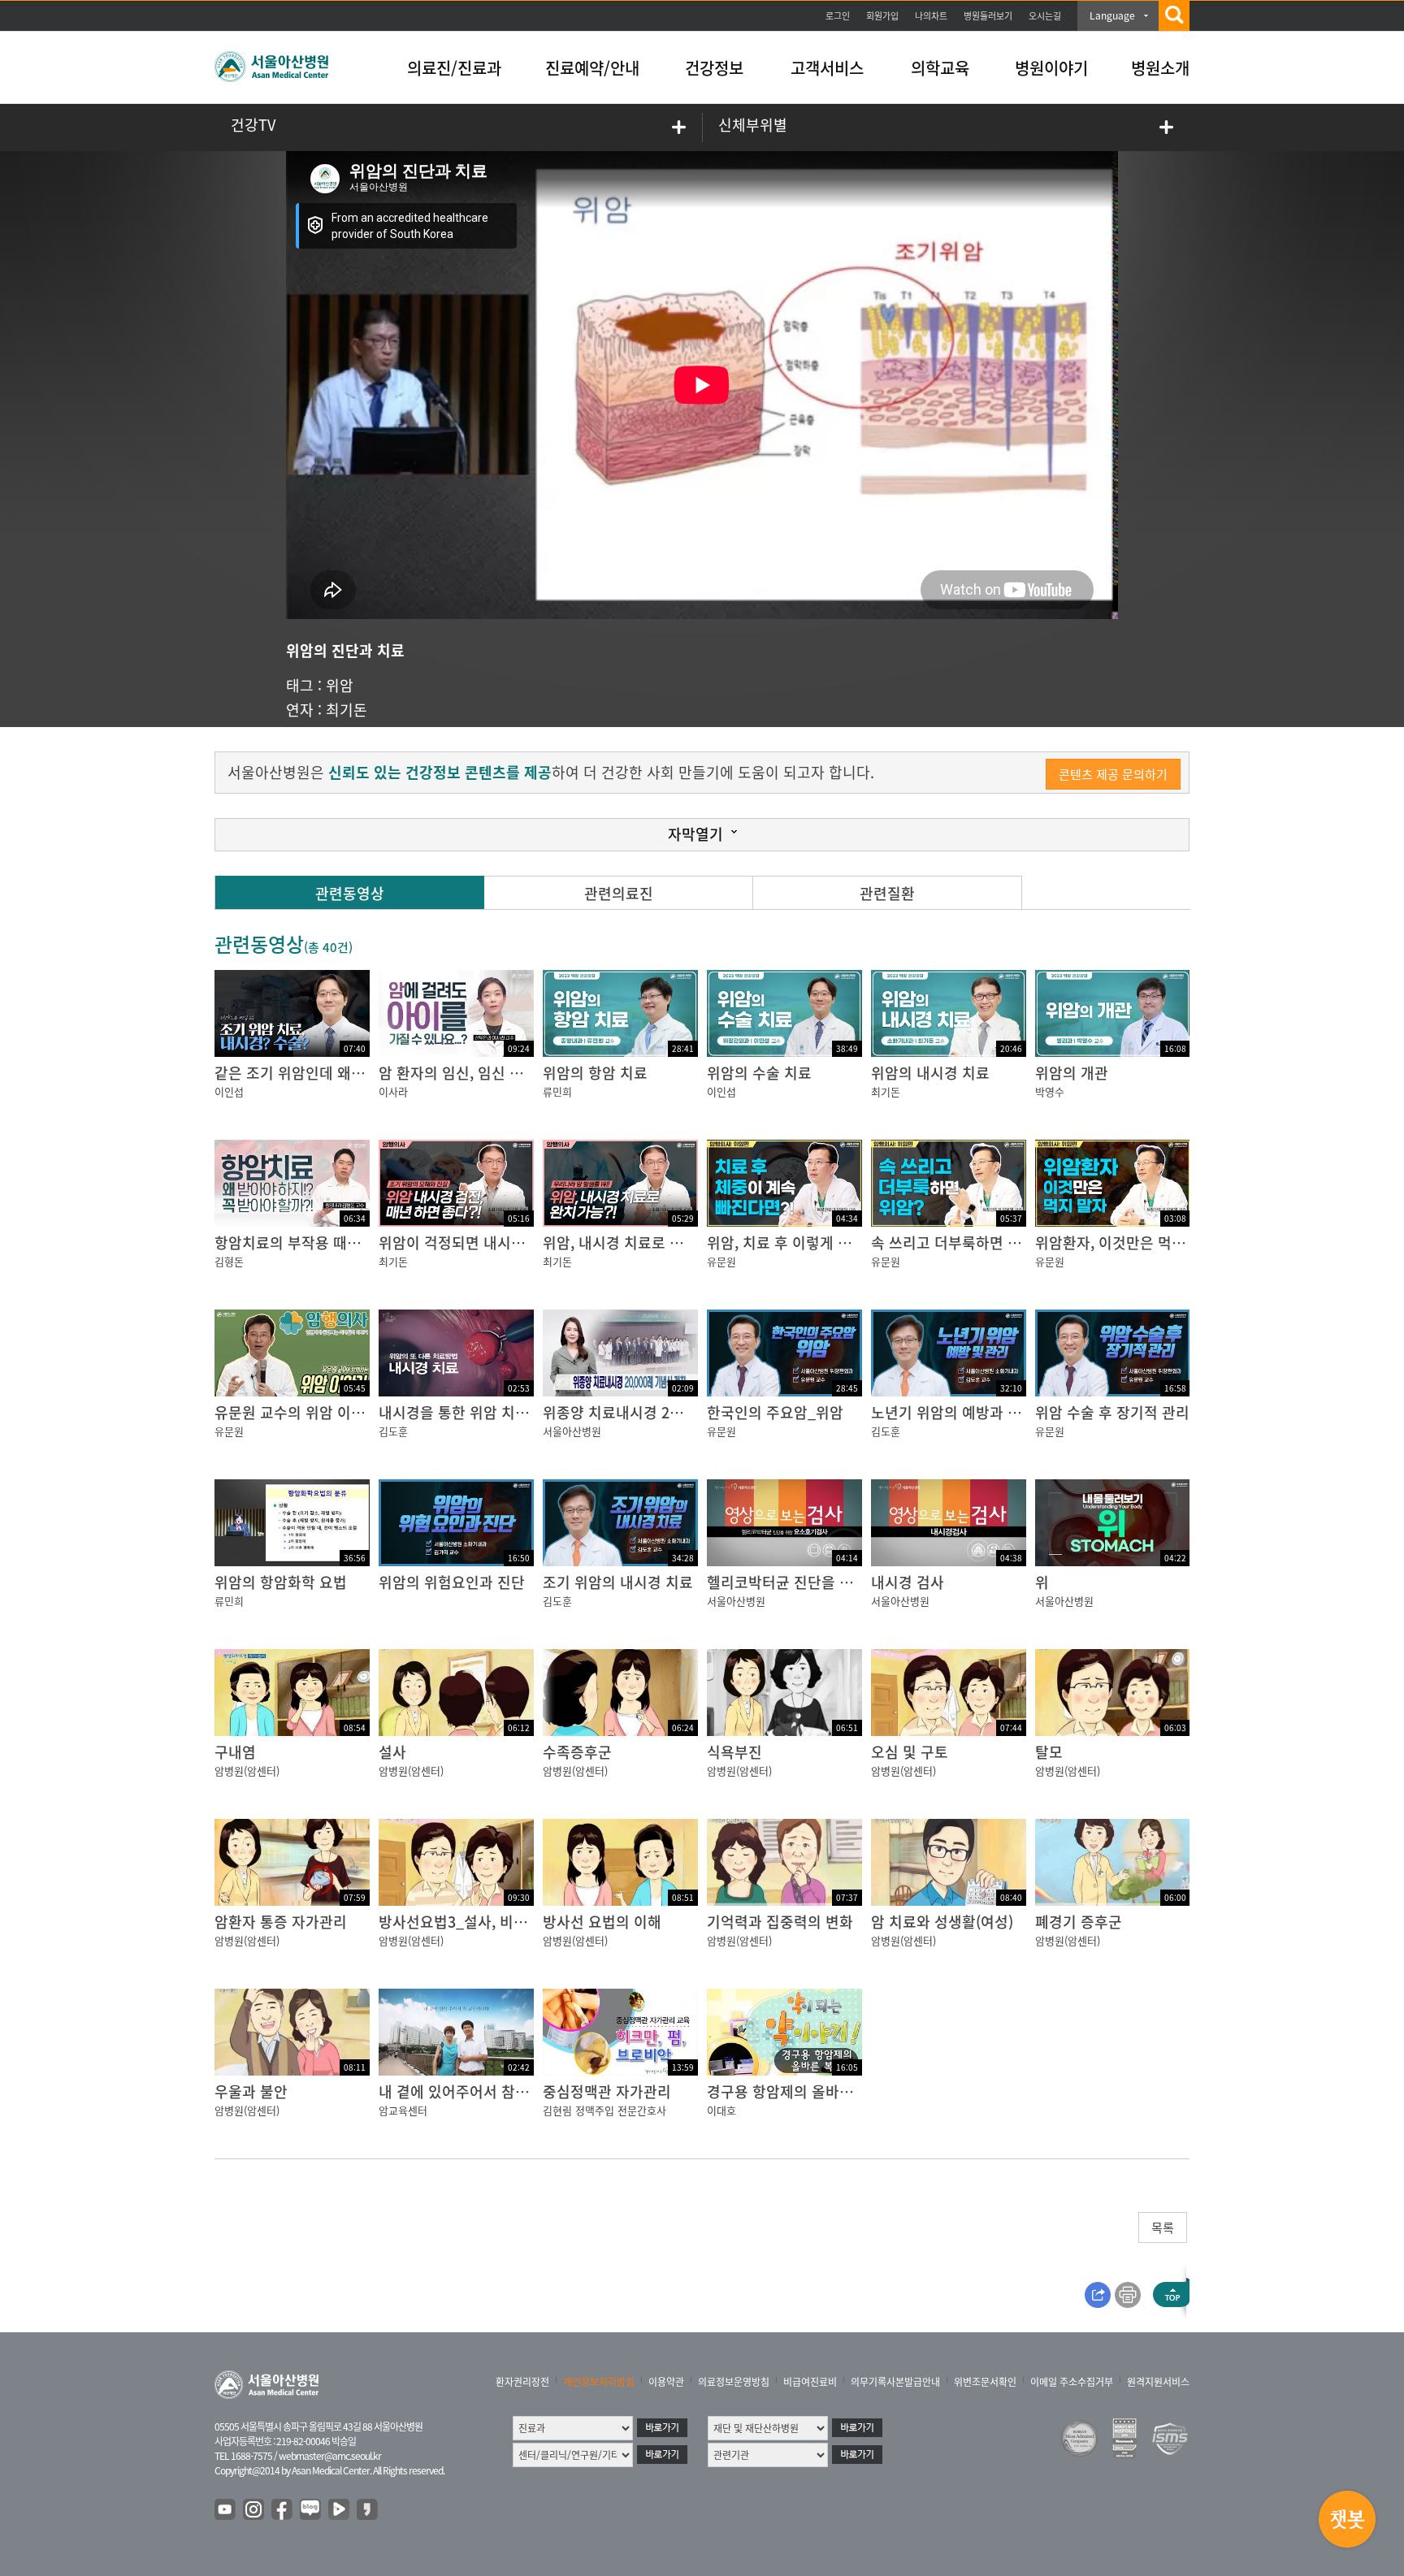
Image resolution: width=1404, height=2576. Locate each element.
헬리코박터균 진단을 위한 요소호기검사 (830, 1582)
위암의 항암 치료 (595, 1073)
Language (1112, 15)
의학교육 (940, 68)
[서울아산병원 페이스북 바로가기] (283, 2510)
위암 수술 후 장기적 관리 (1112, 1412)
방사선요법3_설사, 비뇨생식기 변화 (490, 1922)
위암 (340, 685)
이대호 (721, 2110)
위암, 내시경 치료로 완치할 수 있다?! (658, 1243)
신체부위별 (753, 125)
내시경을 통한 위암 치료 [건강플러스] (495, 1412)
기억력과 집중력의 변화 (780, 1922)
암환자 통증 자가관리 (281, 1922)
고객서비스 (827, 68)
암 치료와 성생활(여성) (942, 1922)
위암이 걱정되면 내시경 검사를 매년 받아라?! (519, 1243)
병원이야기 (1051, 68)
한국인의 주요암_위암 (775, 1412)
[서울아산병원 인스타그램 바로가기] (254, 2510)
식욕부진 (734, 1752)
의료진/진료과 (454, 68)
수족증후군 (577, 1752)
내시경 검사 (908, 1582)
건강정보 (714, 68)
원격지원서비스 (1158, 2382)
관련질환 (887, 893)
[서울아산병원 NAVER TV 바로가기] (340, 2510)
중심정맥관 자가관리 (607, 2091)
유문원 (721, 1261)
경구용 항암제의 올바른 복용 (796, 2091)
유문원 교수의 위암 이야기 (297, 1412)
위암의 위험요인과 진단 (452, 1582)
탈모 (1049, 1752)
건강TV (253, 125)
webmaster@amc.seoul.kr (330, 2456)
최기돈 (347, 710)
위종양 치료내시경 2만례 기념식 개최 (659, 1412)
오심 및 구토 (910, 1752)
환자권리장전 (522, 2382)
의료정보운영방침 (734, 2382)
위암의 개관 (1072, 1073)
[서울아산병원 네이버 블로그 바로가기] (311, 2510)
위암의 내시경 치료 (930, 1073)
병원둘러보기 (988, 16)
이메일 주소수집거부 (1072, 2382)
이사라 (393, 1091)
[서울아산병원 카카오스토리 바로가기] (368, 2510)
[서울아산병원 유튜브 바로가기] (226, 2510)
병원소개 (1160, 68)
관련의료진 (619, 893)
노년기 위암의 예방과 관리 (953, 1412)
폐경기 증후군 (1079, 1922)
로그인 (838, 16)
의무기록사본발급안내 (895, 2382)
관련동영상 (350, 893)
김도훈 (393, 1431)
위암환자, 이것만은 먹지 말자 (1126, 1243)
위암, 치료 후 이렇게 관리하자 (800, 1243)
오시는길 (1045, 16)
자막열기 (695, 834)
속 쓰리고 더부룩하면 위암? (957, 1243)
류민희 (557, 1091)
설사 (392, 1752)
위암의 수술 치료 (759, 1073)
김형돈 (229, 1261)
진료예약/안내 (592, 68)
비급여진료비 (810, 2382)
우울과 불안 (251, 2091)
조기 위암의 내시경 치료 (618, 1582)
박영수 (1050, 1091)
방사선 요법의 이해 (602, 1922)
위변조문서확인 (985, 2382)
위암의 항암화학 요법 (281, 1582)
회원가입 (882, 16)
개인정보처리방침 (599, 2382)
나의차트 (931, 16)
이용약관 (666, 2382)
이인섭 (229, 1091)
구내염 (235, 1752)
